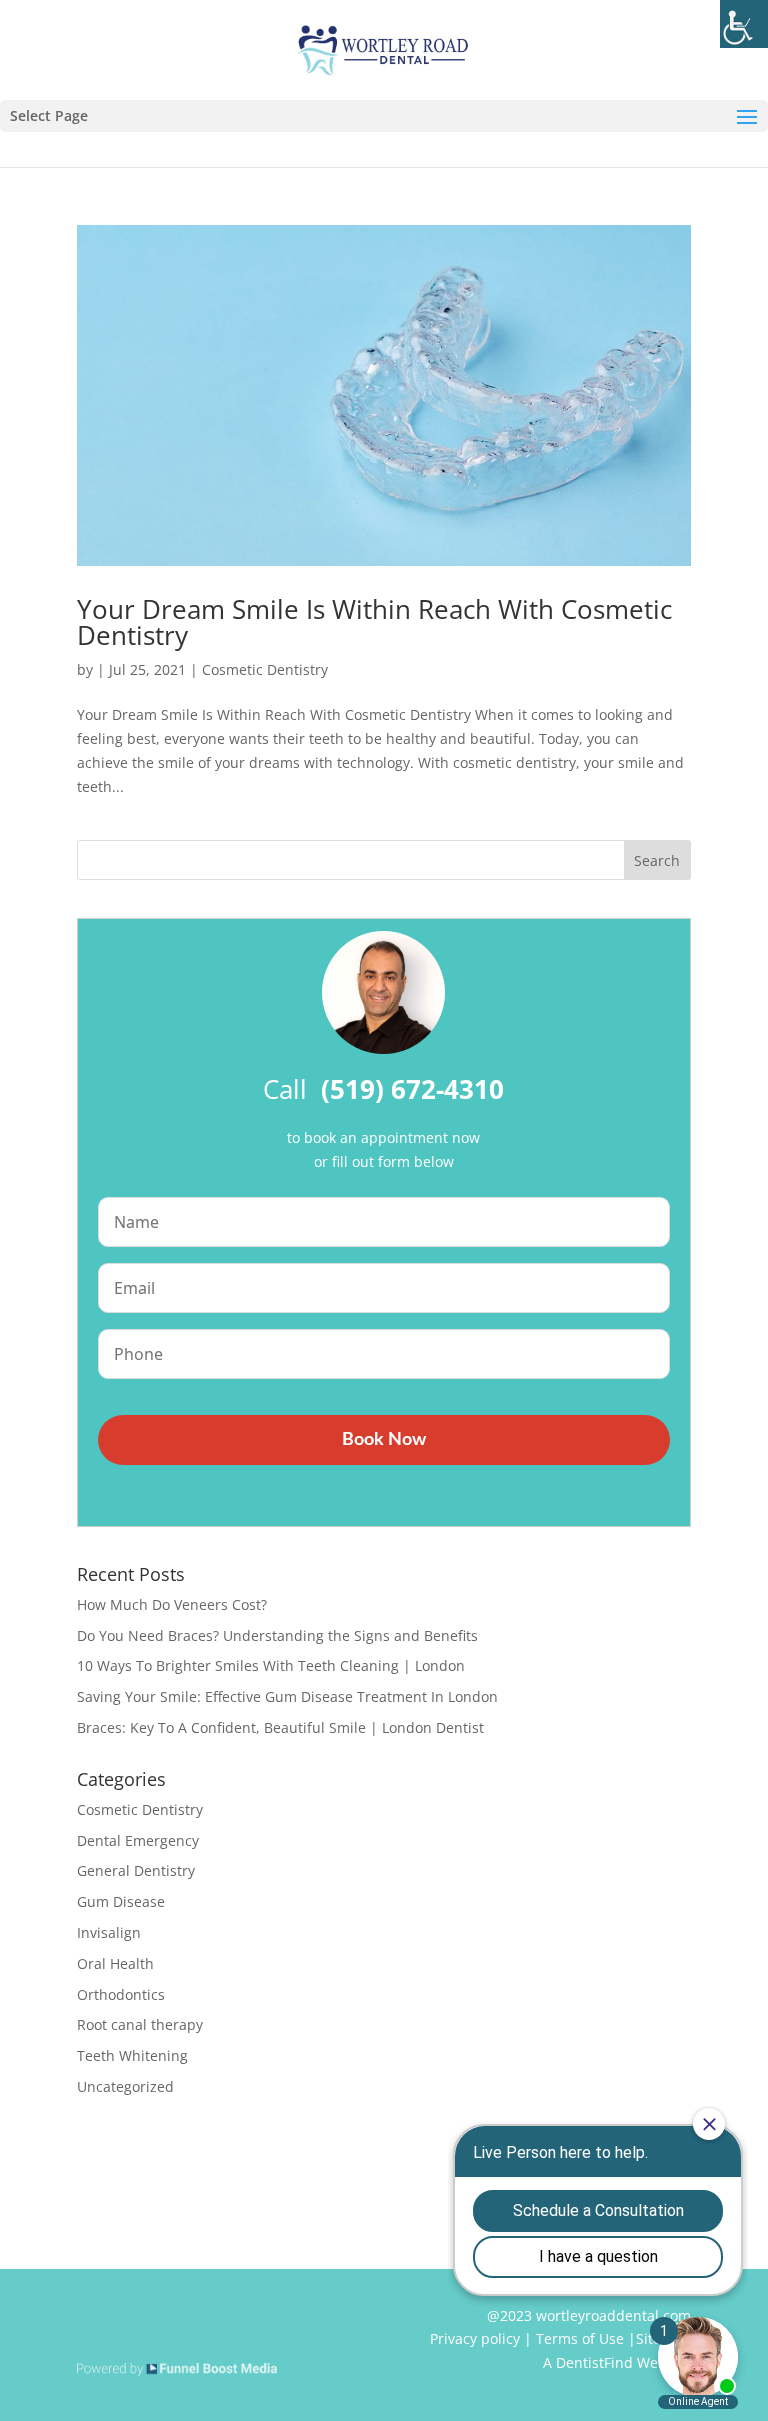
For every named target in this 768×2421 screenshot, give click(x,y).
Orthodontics (121, 1994)
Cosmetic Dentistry (265, 669)
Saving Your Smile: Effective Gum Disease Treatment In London (287, 1696)
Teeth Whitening (132, 2055)
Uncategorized (125, 2086)
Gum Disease (121, 1901)
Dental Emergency (138, 1840)
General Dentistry (136, 1870)
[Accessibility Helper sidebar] (744, 24)
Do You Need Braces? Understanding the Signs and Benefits (277, 1635)
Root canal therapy (140, 2024)
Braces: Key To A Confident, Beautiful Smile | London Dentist (280, 1727)
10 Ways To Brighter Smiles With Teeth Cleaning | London (271, 1665)
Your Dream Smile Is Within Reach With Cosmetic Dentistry (374, 622)
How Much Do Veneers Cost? (172, 1604)
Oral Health (115, 1963)
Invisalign (109, 1932)
